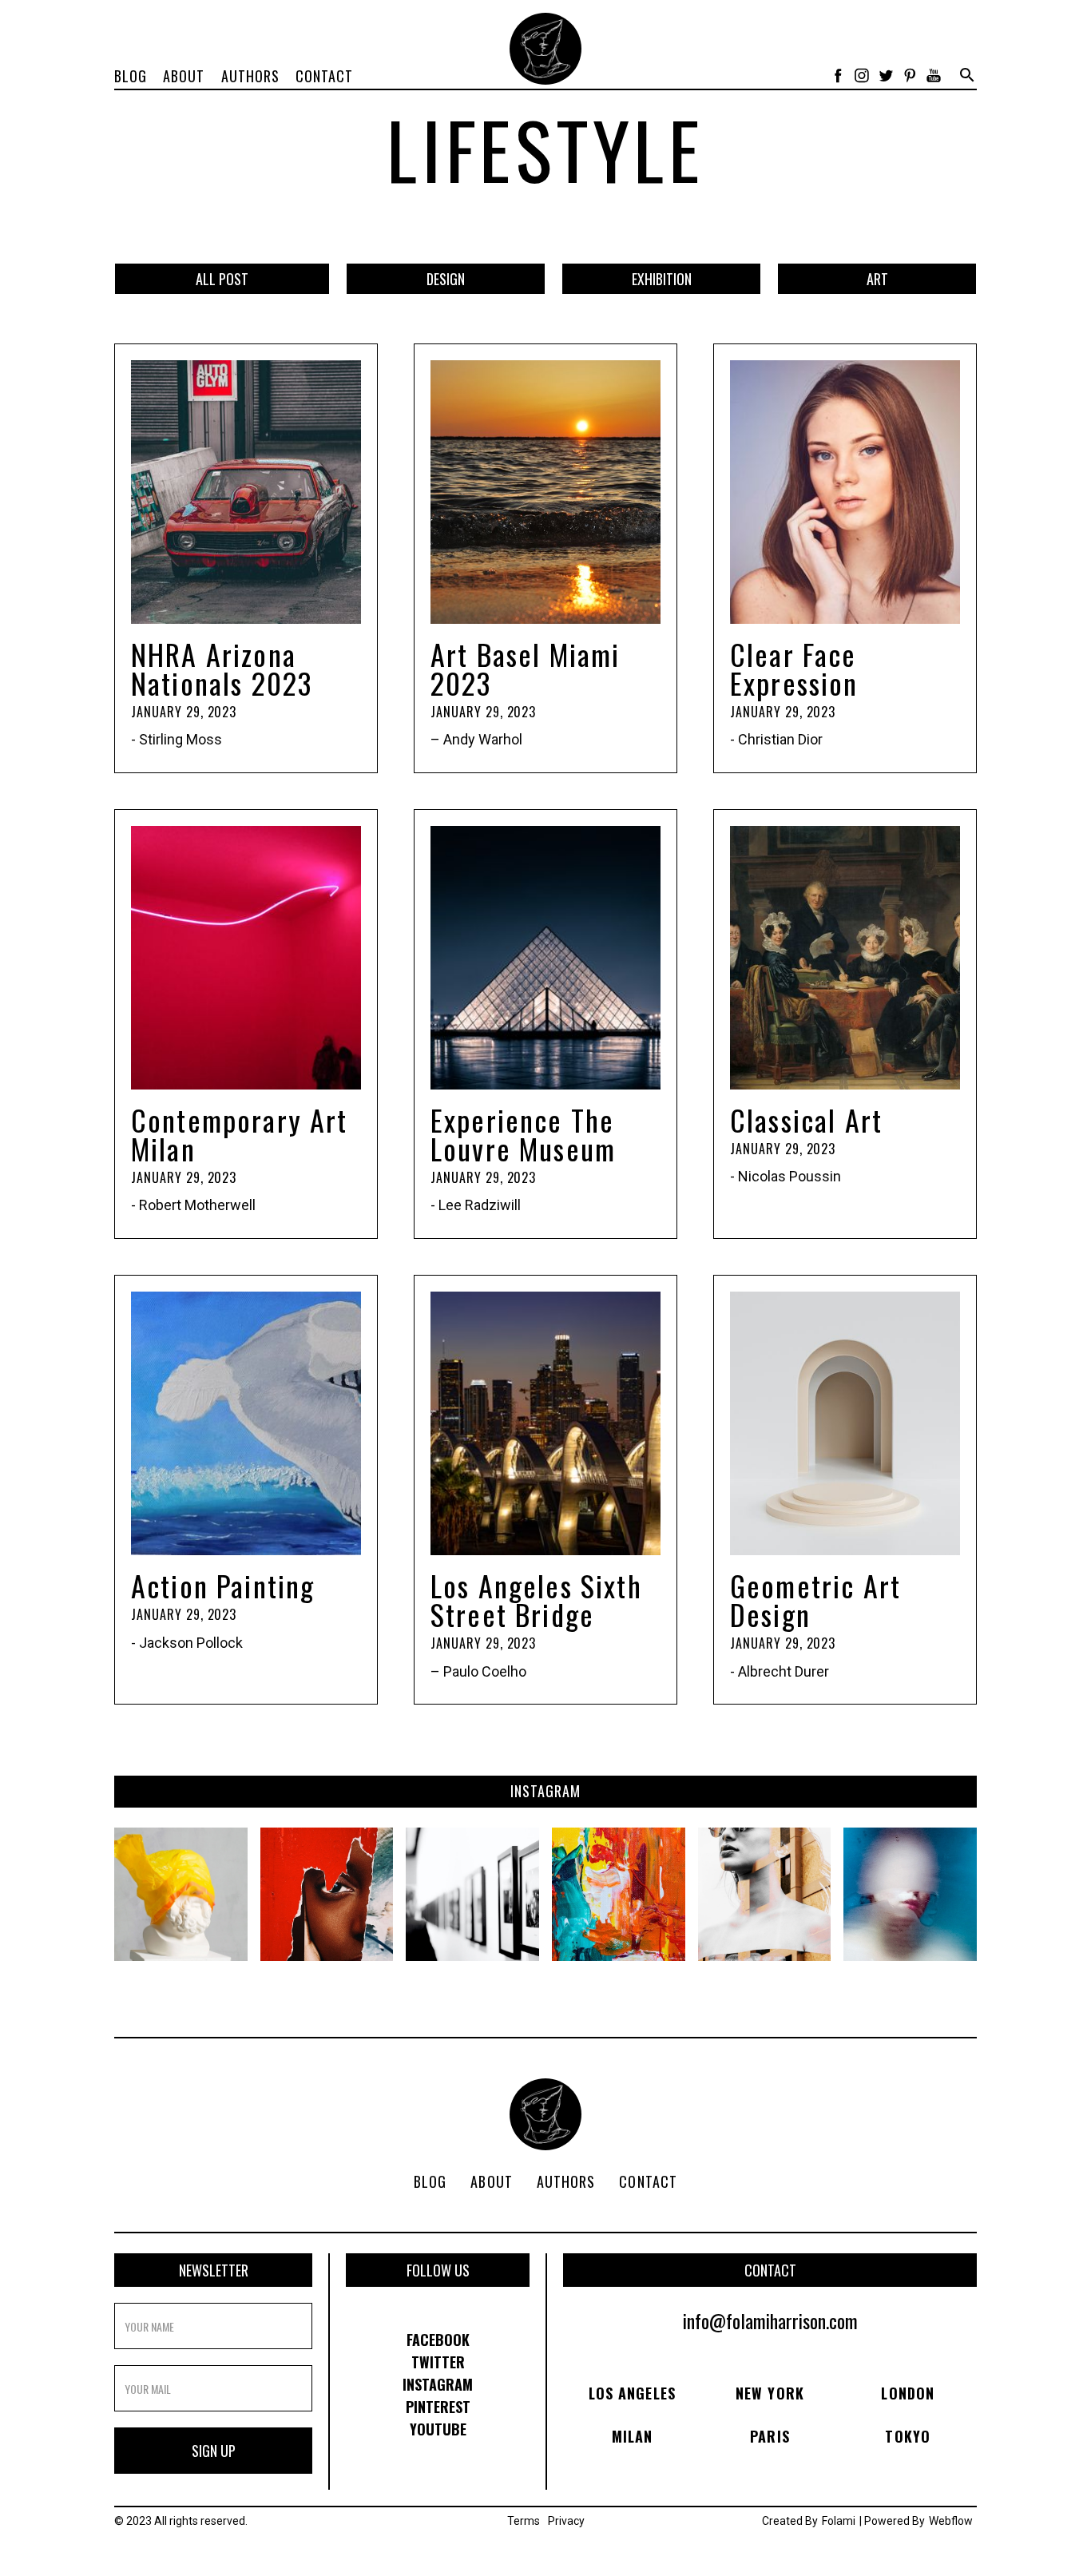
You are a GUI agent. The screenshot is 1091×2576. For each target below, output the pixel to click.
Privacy (566, 2521)
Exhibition (662, 279)
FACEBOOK (438, 2340)
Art (877, 279)
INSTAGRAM (438, 2384)
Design (446, 279)
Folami (839, 2521)
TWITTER (438, 2362)
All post (222, 279)
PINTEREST (438, 2407)
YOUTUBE (438, 2429)
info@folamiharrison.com (770, 2320)
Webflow (951, 2521)
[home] (545, 49)
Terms (524, 2521)
